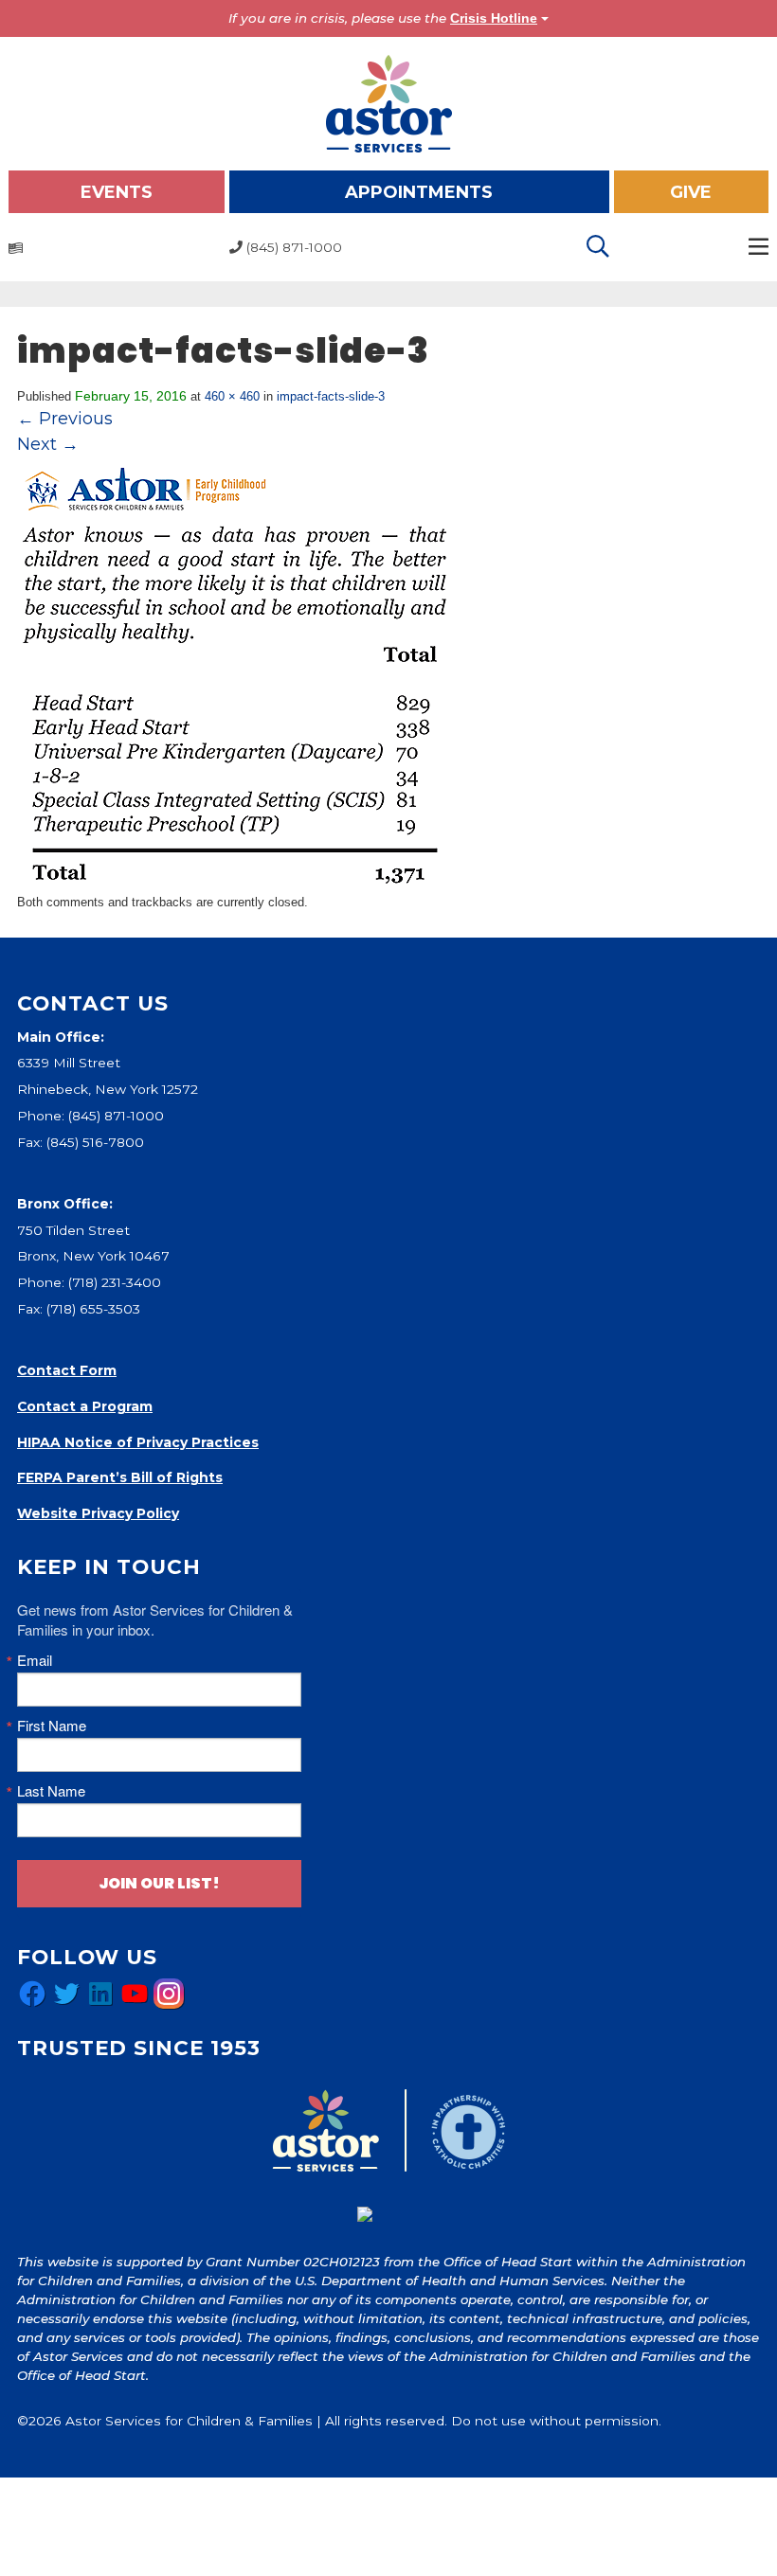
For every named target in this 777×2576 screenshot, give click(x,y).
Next (48, 444)
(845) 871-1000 (116, 1116)
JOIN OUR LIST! (159, 1883)
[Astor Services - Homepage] (389, 102)
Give (691, 192)
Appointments (419, 192)
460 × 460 (232, 396)
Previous (65, 419)
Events (117, 192)
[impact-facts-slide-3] (235, 674)
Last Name (51, 1790)
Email (35, 1660)
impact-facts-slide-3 (331, 396)
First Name (52, 1725)
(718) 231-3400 (115, 1282)
